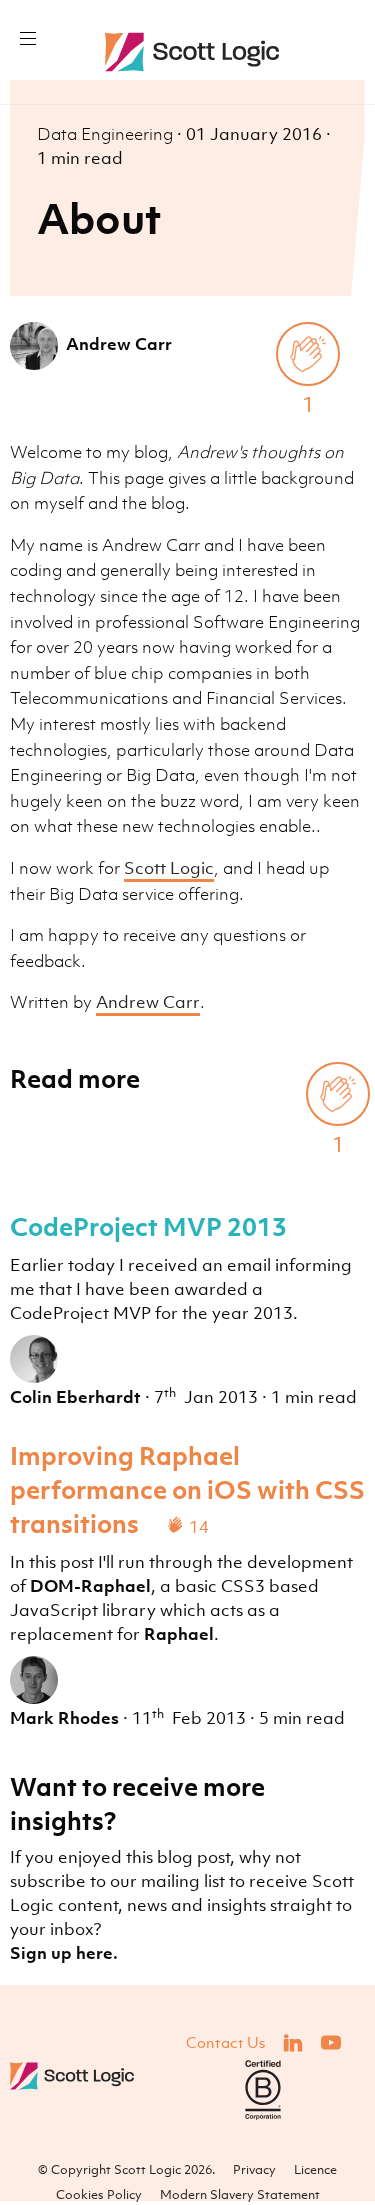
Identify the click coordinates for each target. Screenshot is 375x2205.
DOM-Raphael (90, 1586)
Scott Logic (169, 868)
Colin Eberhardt (75, 1397)
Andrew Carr (119, 344)
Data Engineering (107, 134)
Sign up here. (64, 1953)
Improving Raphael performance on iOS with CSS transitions (187, 1488)
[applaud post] (308, 354)
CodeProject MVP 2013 (148, 1226)
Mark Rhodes (64, 1718)
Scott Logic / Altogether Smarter (196, 52)
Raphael (179, 1634)
